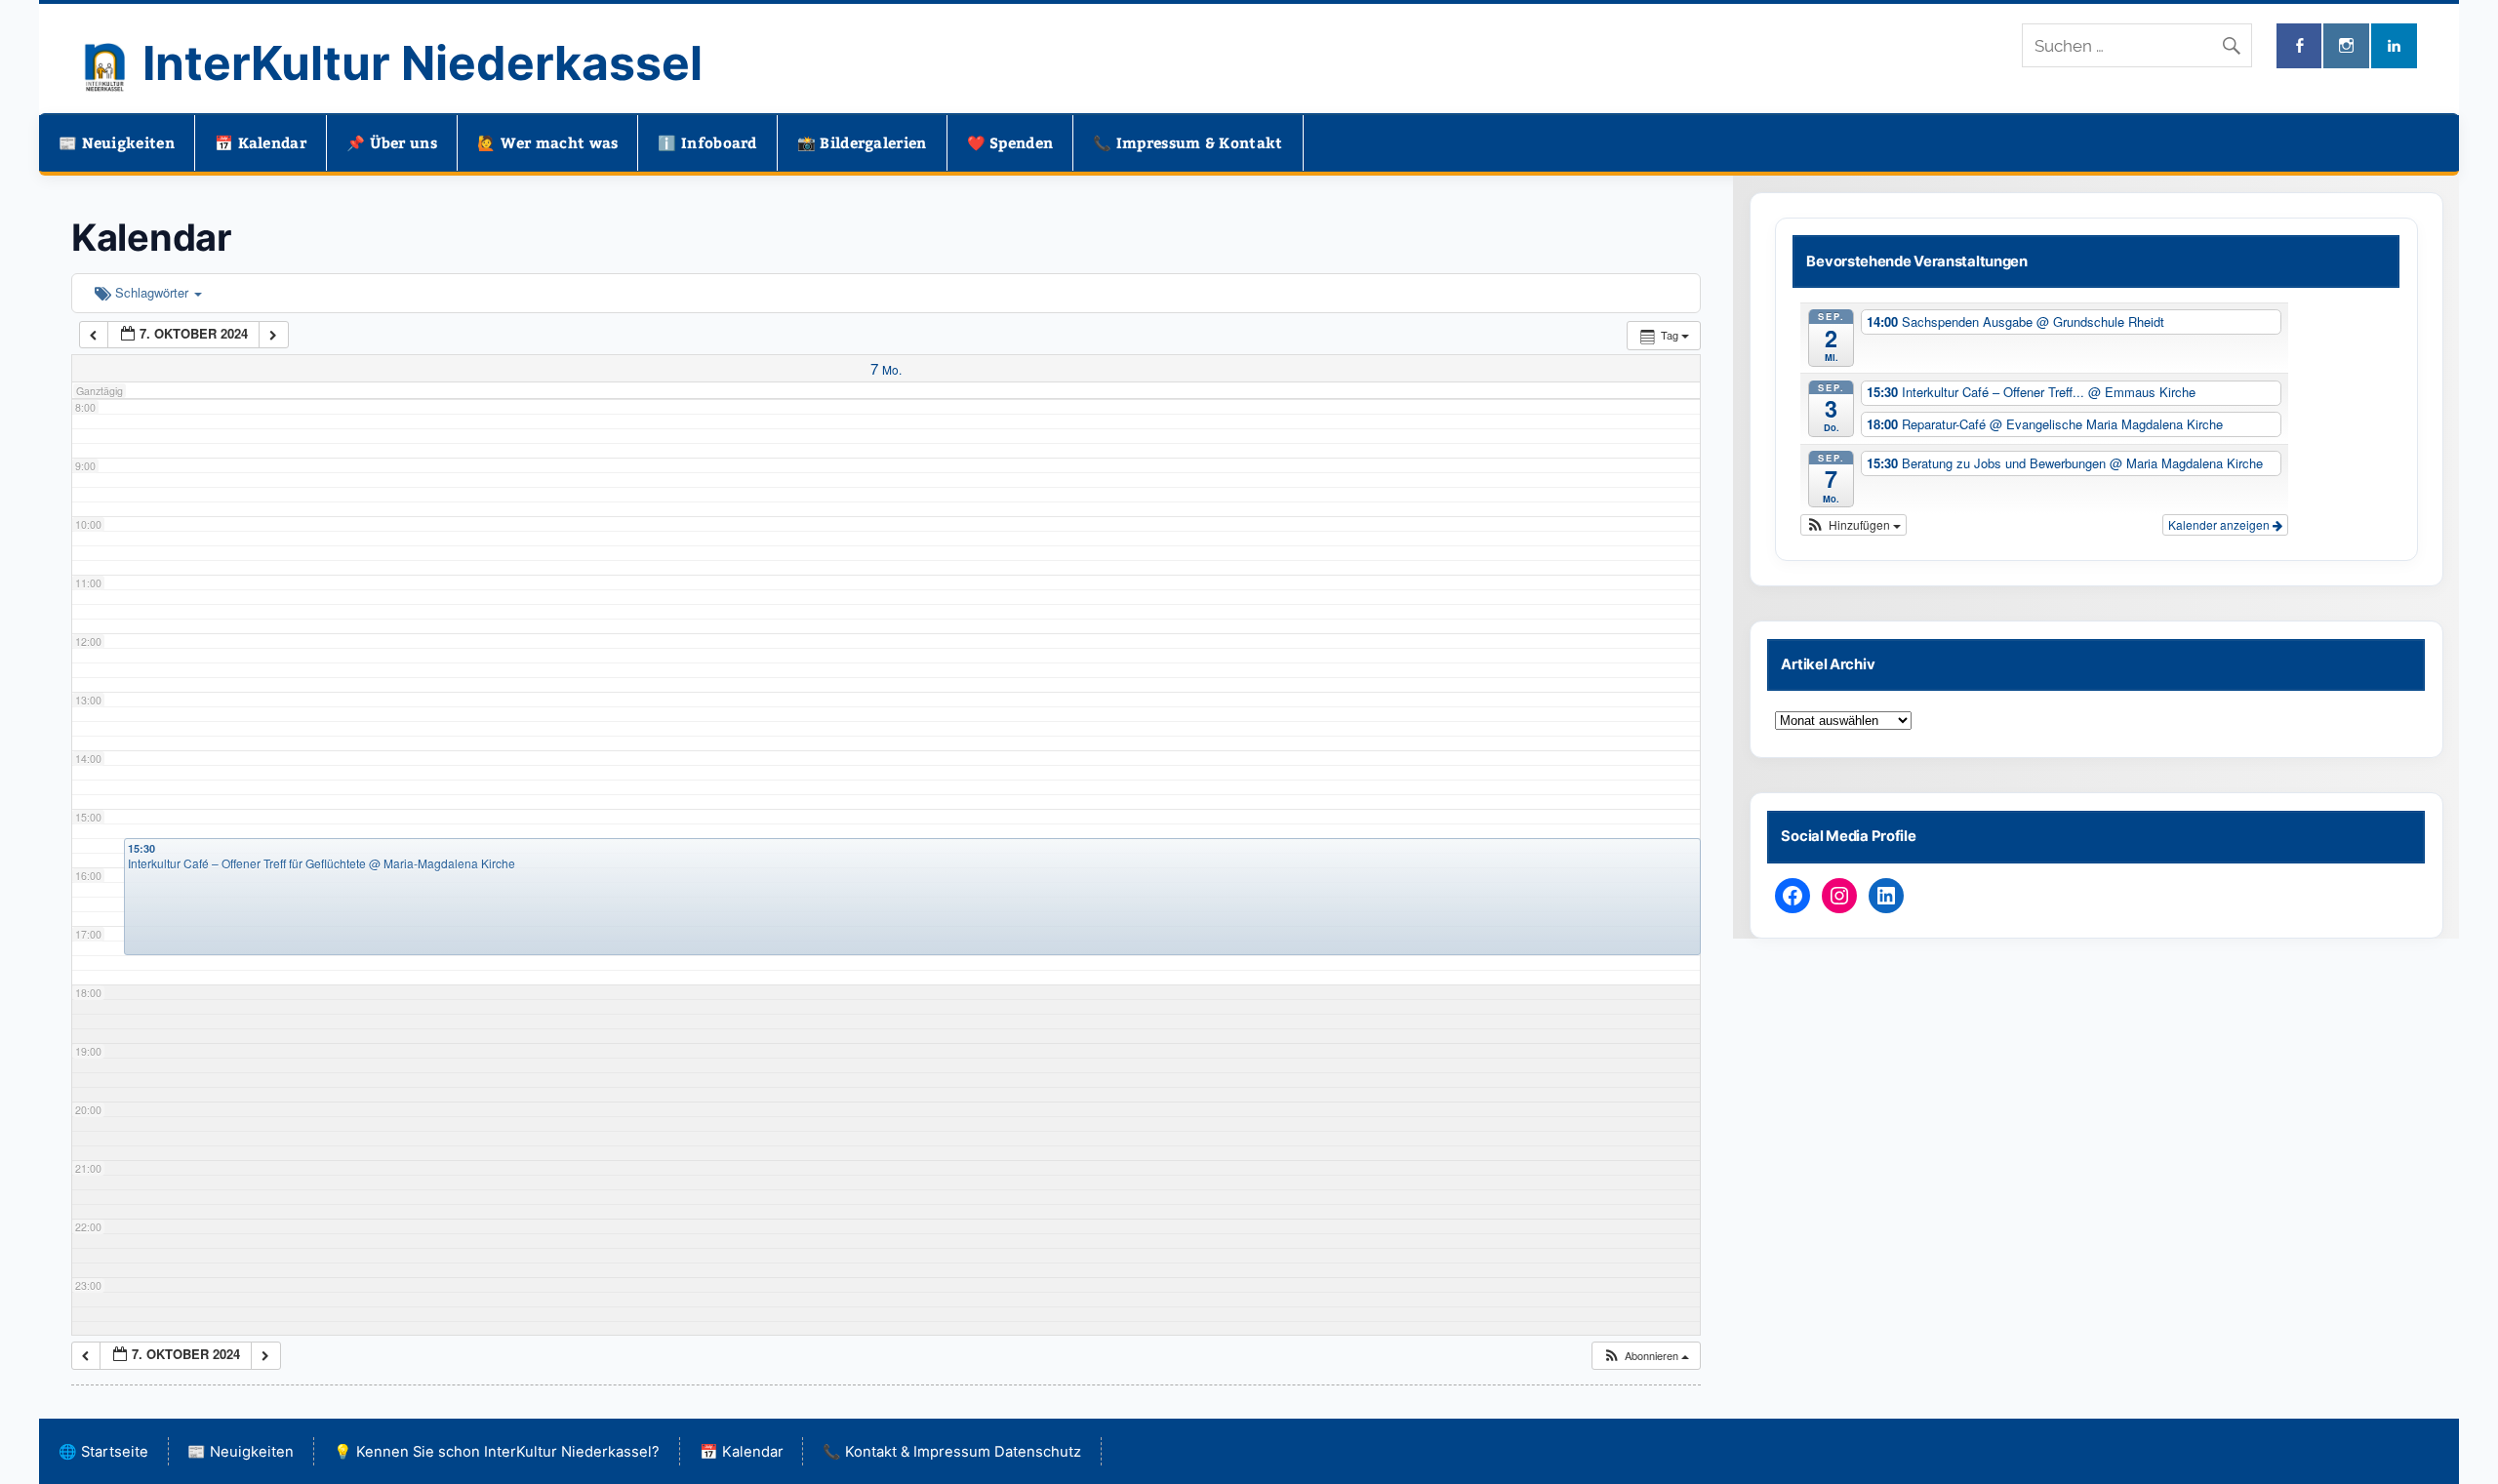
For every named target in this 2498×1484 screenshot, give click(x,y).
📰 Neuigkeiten (117, 142)
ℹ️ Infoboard (707, 142)
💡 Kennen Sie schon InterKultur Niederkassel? (497, 1452)
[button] (1646, 1356)
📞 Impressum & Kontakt (1188, 142)
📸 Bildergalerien (862, 142)
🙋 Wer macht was (548, 142)
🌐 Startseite (103, 1452)
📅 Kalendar (261, 142)
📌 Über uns (392, 142)
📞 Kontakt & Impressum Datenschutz (952, 1452)
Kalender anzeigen (2220, 524)
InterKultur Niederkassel (423, 63)
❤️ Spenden (1010, 142)
